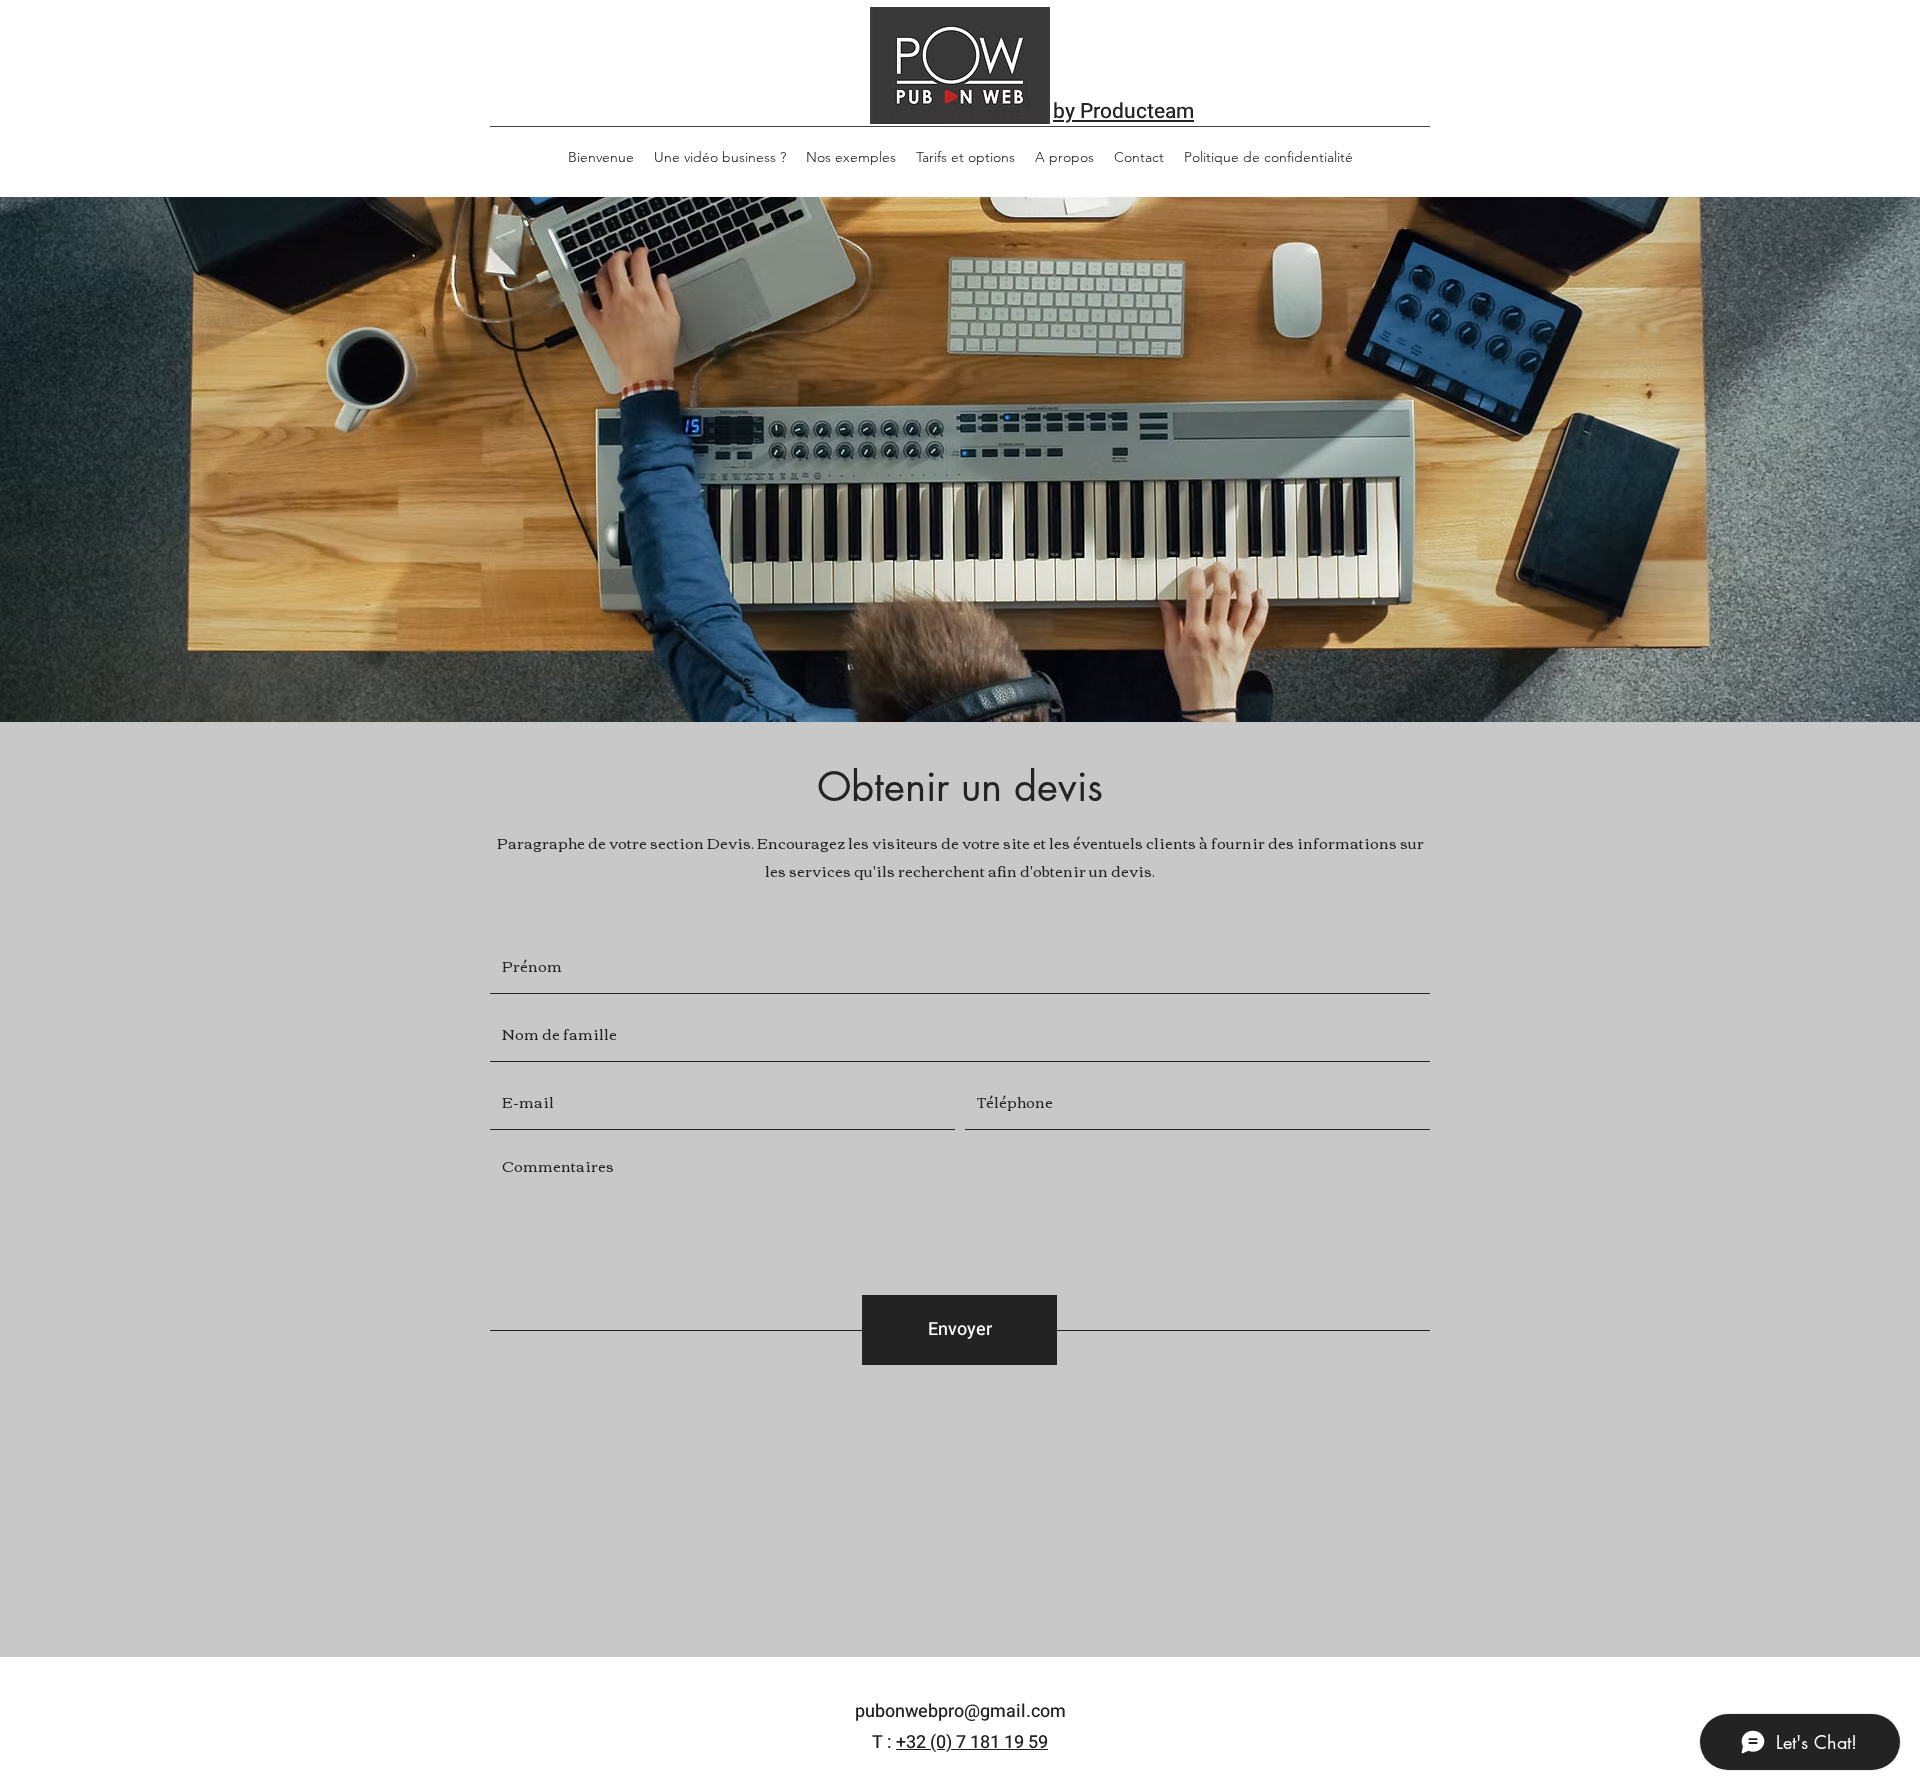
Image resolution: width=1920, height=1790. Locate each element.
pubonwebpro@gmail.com (960, 1711)
